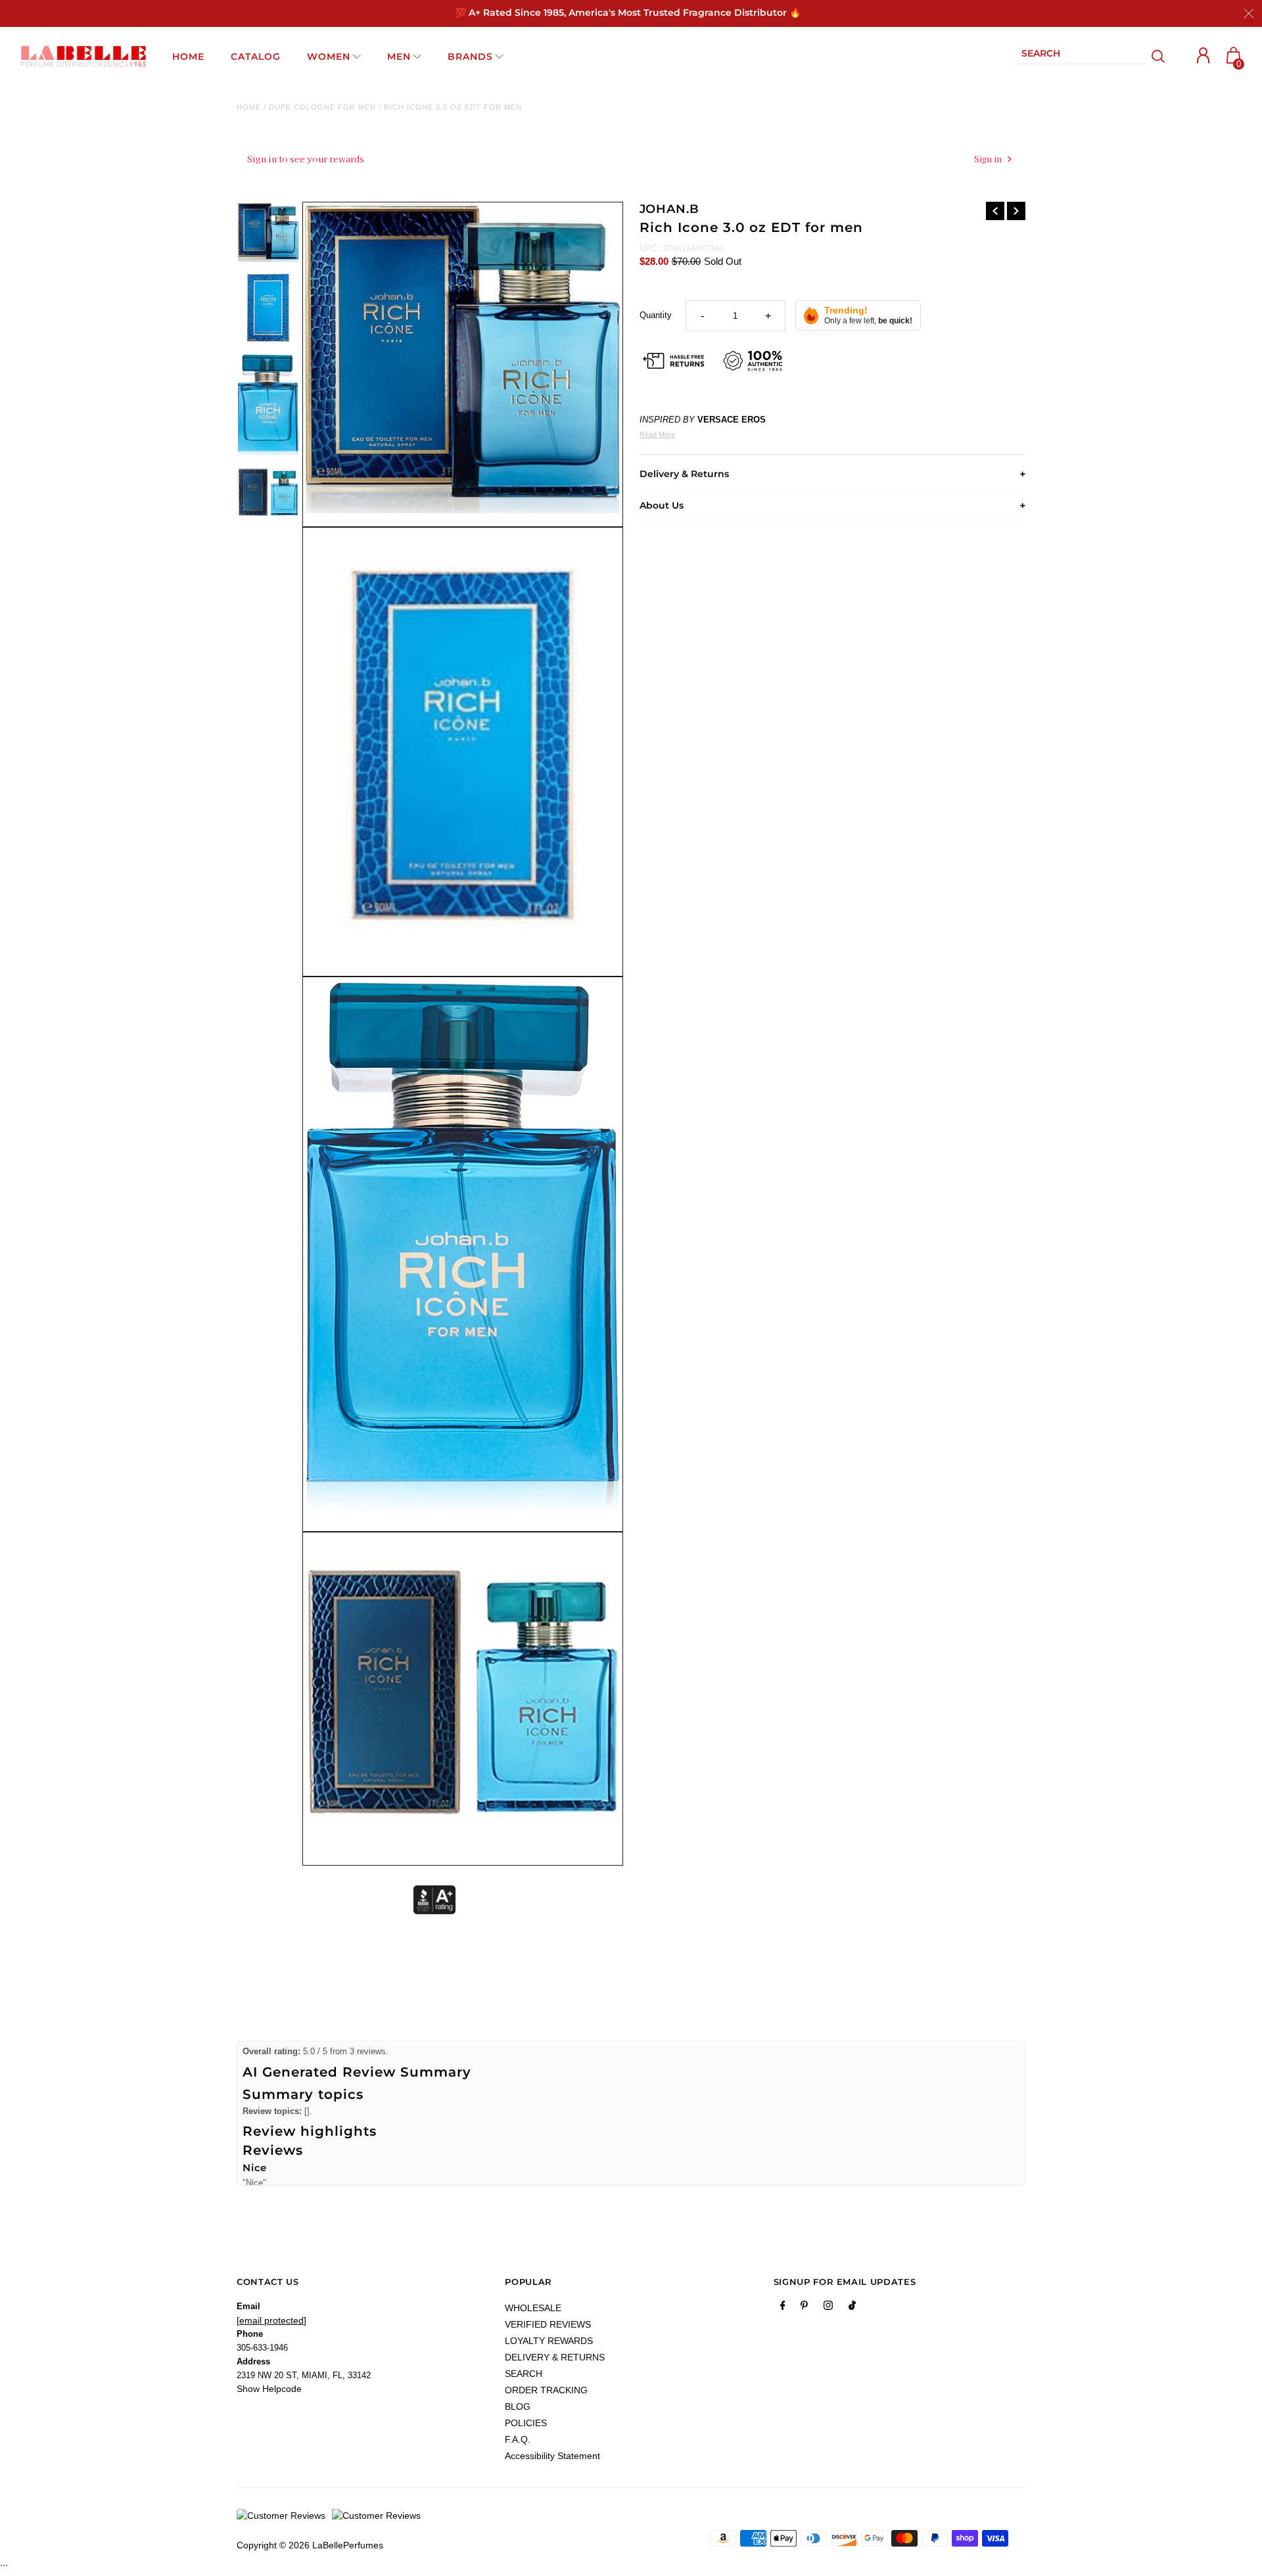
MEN (399, 57)
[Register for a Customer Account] (1204, 56)
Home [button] (188, 57)
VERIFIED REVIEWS (548, 2324)
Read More (657, 434)
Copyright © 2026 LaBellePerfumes (310, 2545)
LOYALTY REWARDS (549, 2341)
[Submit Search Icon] (1158, 57)
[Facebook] (783, 2308)
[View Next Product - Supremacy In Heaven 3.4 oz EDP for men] (1016, 211)
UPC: (650, 248)
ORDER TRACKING (546, 2390)
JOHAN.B (669, 209)
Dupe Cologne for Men (322, 107)
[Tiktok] (852, 2308)
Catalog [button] (256, 57)
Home (249, 107)
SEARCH (524, 2374)
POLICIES (526, 2423)
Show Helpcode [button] (269, 2389)
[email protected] (271, 2320)
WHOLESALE (533, 2308)
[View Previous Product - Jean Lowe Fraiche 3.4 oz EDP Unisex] (995, 211)
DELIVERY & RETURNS (555, 2357)
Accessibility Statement (552, 2456)
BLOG (518, 2406)
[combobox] (1081, 56)
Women (329, 57)
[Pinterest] (804, 2308)
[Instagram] (828, 2308)
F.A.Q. (518, 2439)
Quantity (656, 315)
